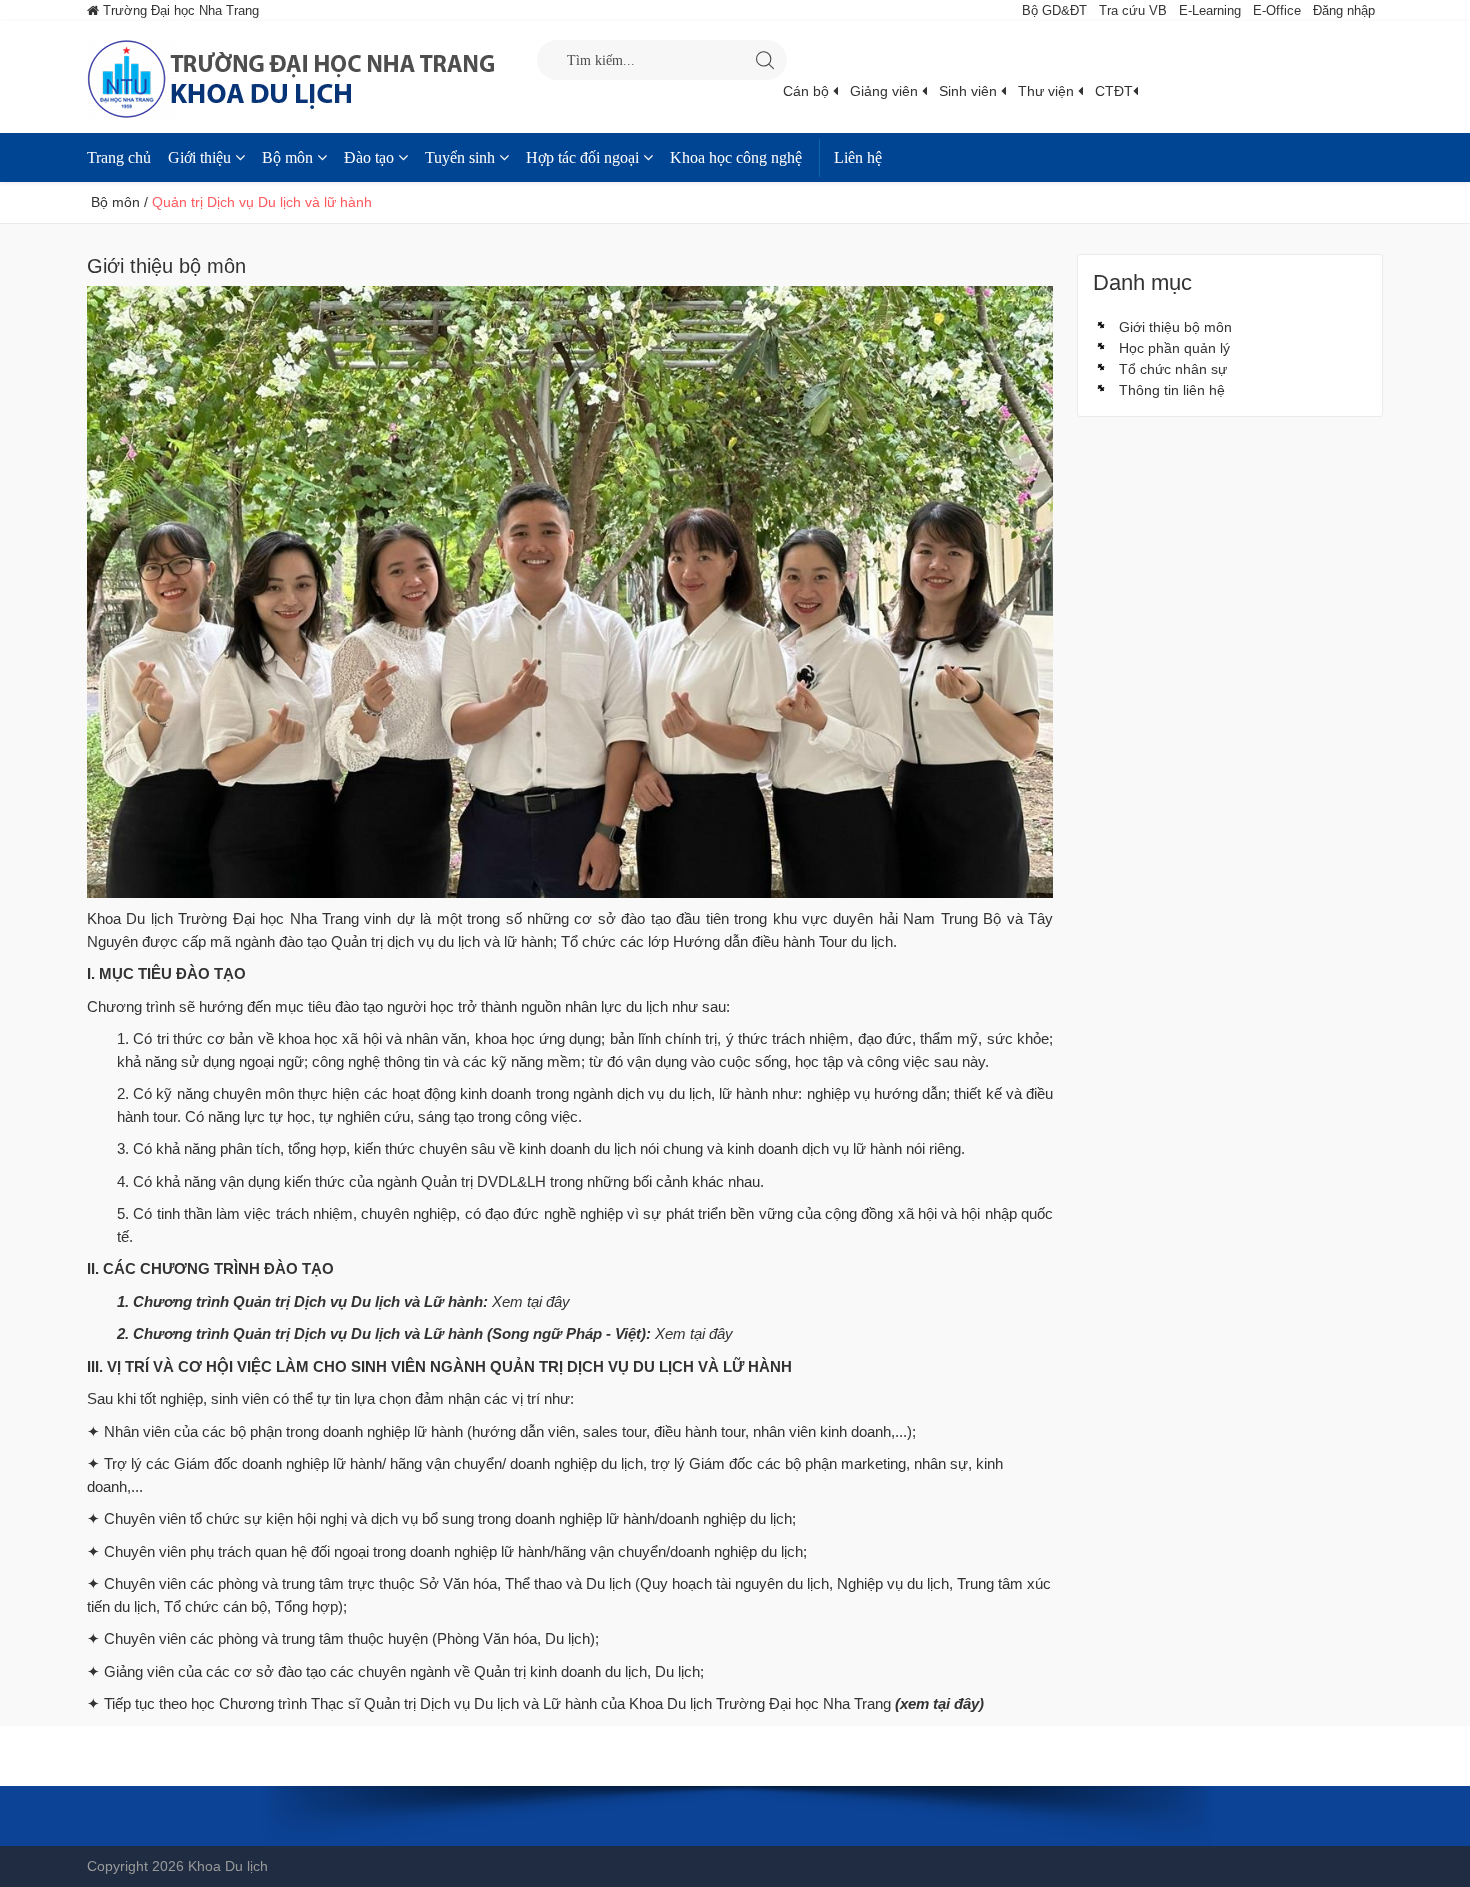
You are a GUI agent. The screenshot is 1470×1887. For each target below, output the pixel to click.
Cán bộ (808, 91)
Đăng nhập (1344, 10)
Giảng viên (886, 91)
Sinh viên (970, 91)
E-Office (1277, 10)
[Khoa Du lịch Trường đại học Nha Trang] (312, 77)
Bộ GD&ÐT (1054, 10)
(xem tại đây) (939, 1703)
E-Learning (1210, 10)
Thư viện (1048, 91)
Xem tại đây (531, 1301)
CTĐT (1114, 91)
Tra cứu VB (1133, 10)
